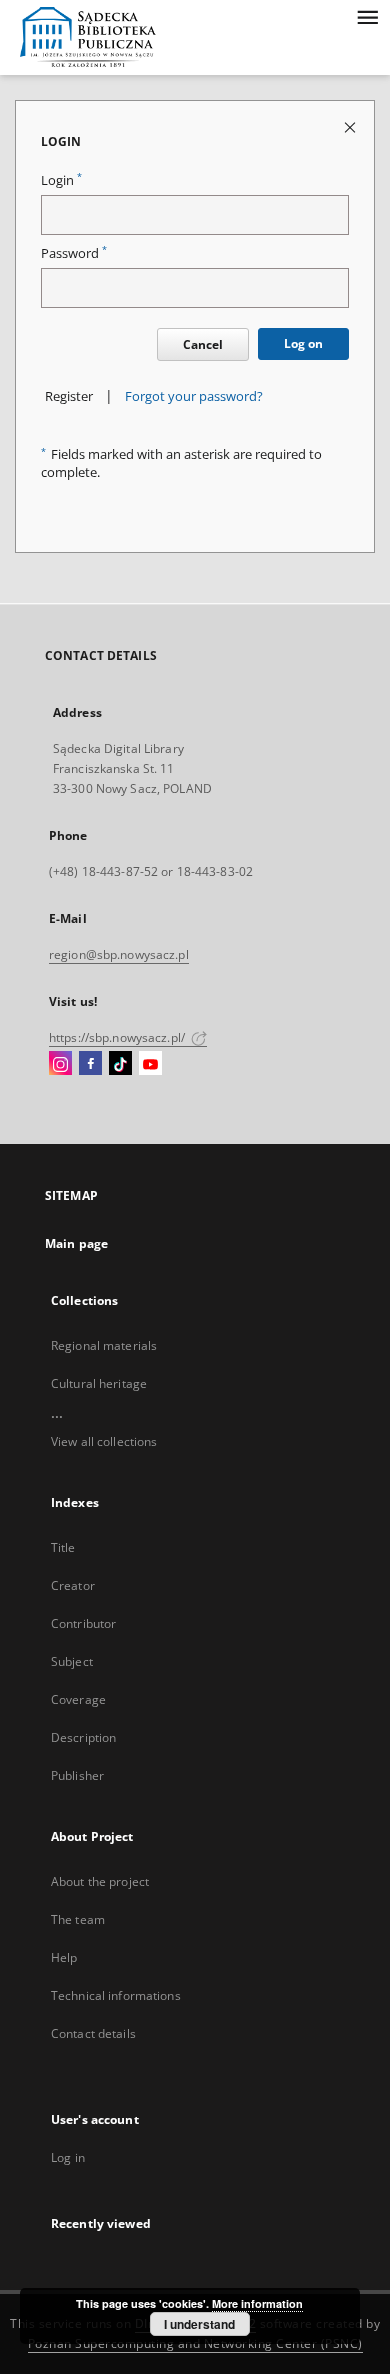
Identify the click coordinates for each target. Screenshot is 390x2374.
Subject (72, 1661)
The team (78, 1919)
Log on (303, 343)
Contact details (93, 2033)
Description (83, 1737)
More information (257, 2303)
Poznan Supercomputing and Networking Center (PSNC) (195, 2343)
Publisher (77, 1775)
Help (64, 1957)
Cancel (203, 344)
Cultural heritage (99, 1383)
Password (74, 253)
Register (69, 396)
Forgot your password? (194, 396)
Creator (73, 1585)
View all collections (104, 1441)
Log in (68, 2157)
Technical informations (116, 1995)
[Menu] (367, 16)
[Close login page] (351, 126)
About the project (100, 1881)
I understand (199, 2324)
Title (63, 1547)
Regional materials (104, 1345)
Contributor (83, 1623)
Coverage (78, 1699)
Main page (76, 1243)
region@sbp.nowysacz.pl (119, 954)
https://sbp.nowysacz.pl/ (118, 1037)
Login (61, 180)
